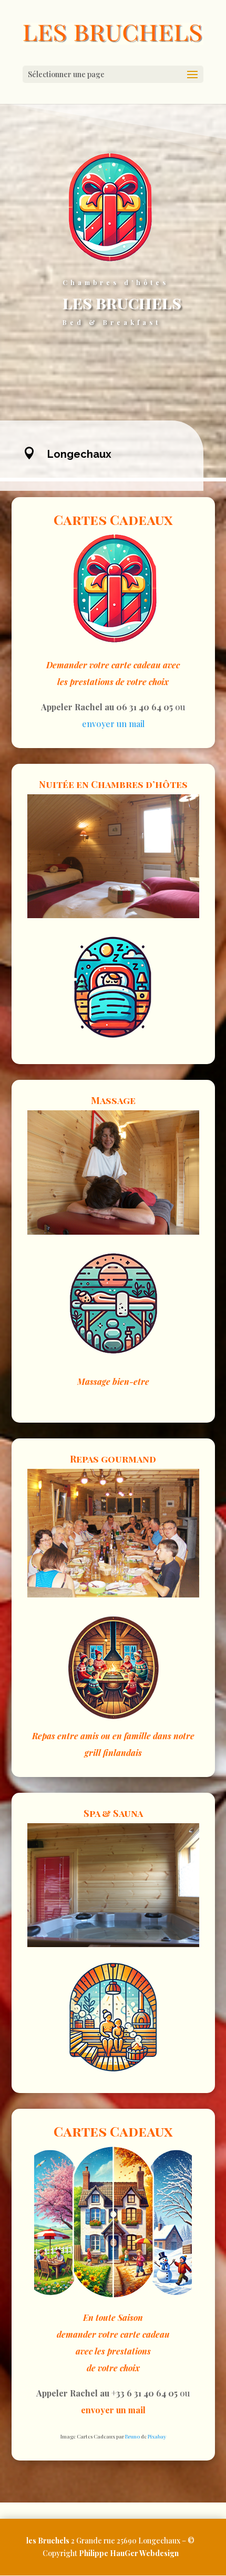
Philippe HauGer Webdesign (129, 2553)
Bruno (132, 2436)
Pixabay (157, 2436)
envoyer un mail (113, 724)
